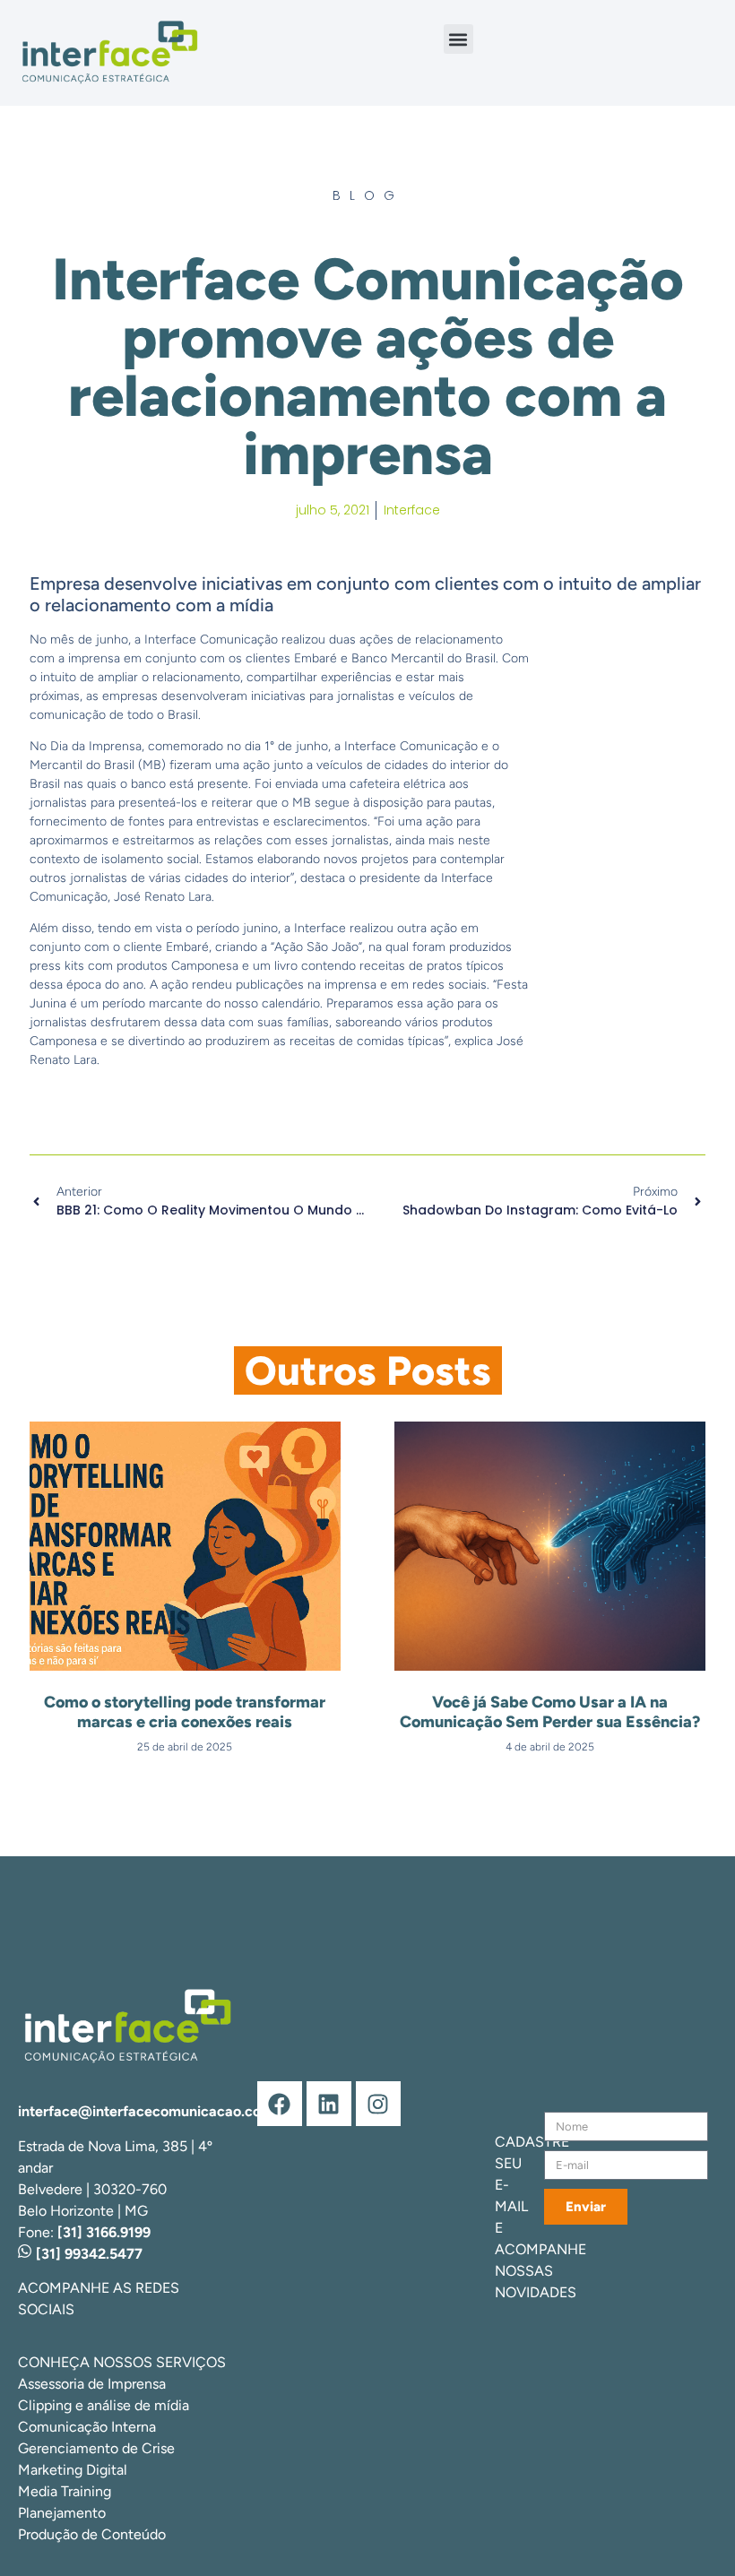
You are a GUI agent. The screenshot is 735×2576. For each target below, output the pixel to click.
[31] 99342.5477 (87, 2254)
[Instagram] (378, 2104)
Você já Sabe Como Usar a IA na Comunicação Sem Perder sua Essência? (550, 1712)
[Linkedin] (329, 2104)
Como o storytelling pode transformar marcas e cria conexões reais (185, 1712)
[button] (458, 39)
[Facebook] (280, 2104)
